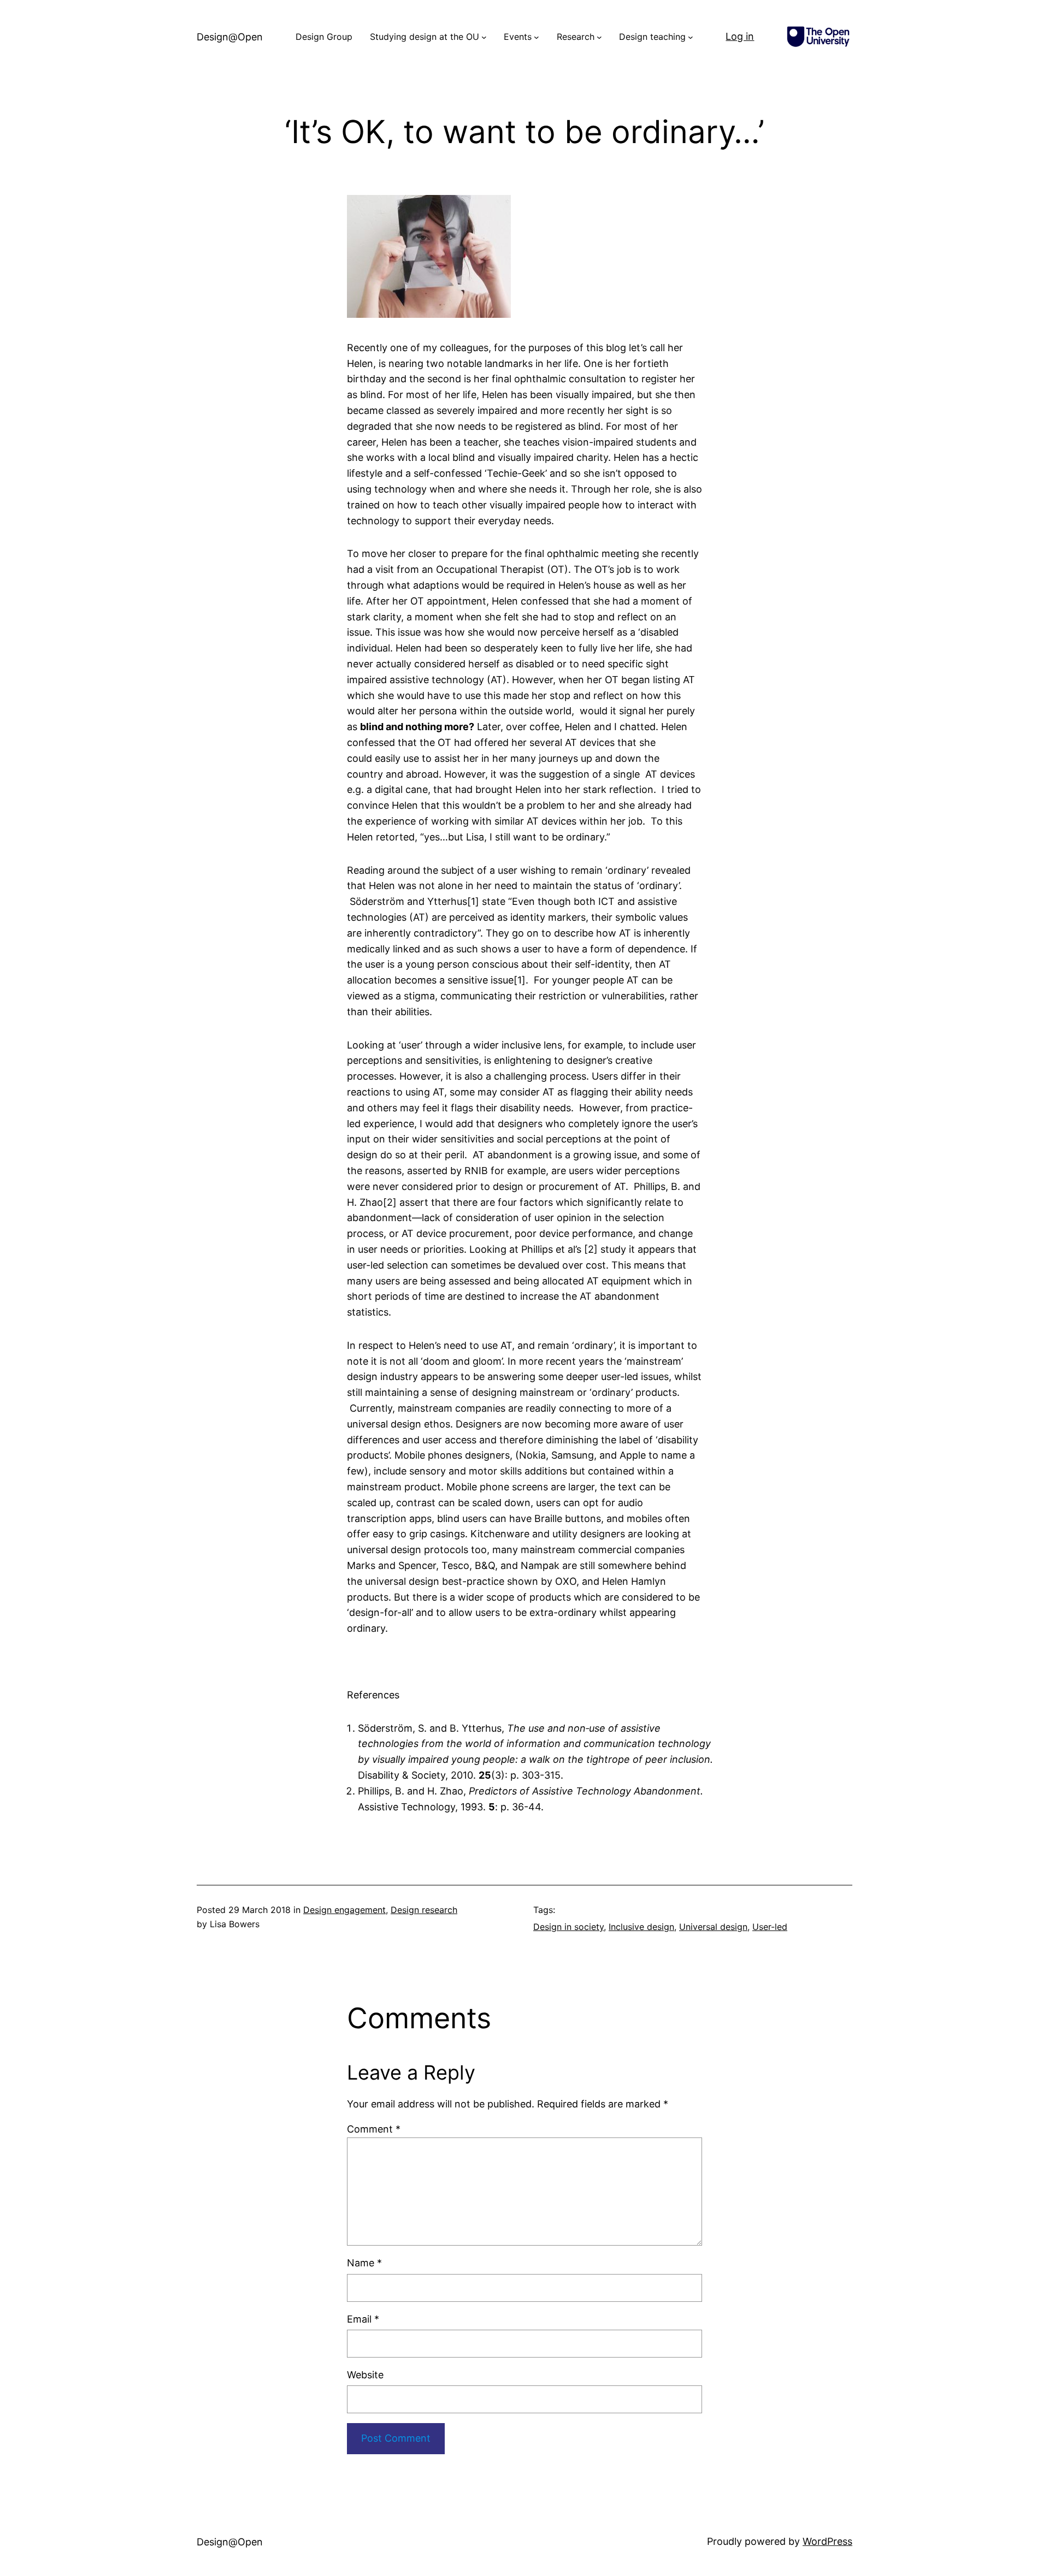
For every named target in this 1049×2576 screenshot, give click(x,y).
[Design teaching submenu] (691, 37)
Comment (374, 2129)
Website (365, 2375)
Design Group (324, 37)
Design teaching (652, 37)
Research (576, 37)
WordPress (827, 2541)
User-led (770, 1927)
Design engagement (344, 1910)
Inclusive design (641, 1927)
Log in (740, 36)
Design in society (568, 1927)
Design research (424, 1910)
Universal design (713, 1927)
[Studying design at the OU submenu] (484, 37)
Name (364, 2263)
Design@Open (230, 37)
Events (518, 37)
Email (363, 2319)
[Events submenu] (537, 37)
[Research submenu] (599, 37)
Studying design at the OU (425, 37)
